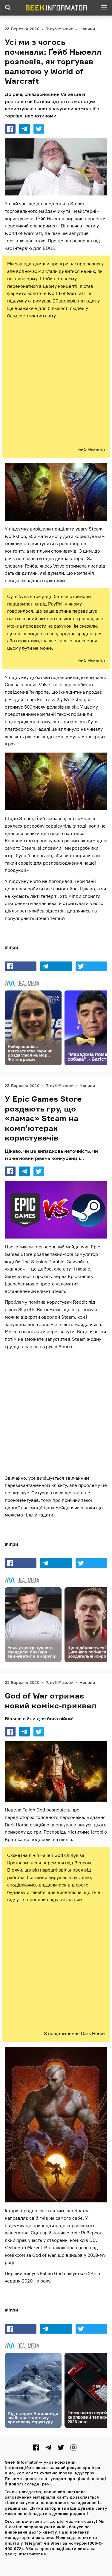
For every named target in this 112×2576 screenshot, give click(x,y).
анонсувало (63, 1824)
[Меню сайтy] (104, 8)
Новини (87, 29)
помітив (37, 1302)
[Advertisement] (56, 383)
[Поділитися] (10, 129)
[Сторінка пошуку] (8, 8)
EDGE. (50, 248)
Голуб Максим (59, 29)
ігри (13, 947)
